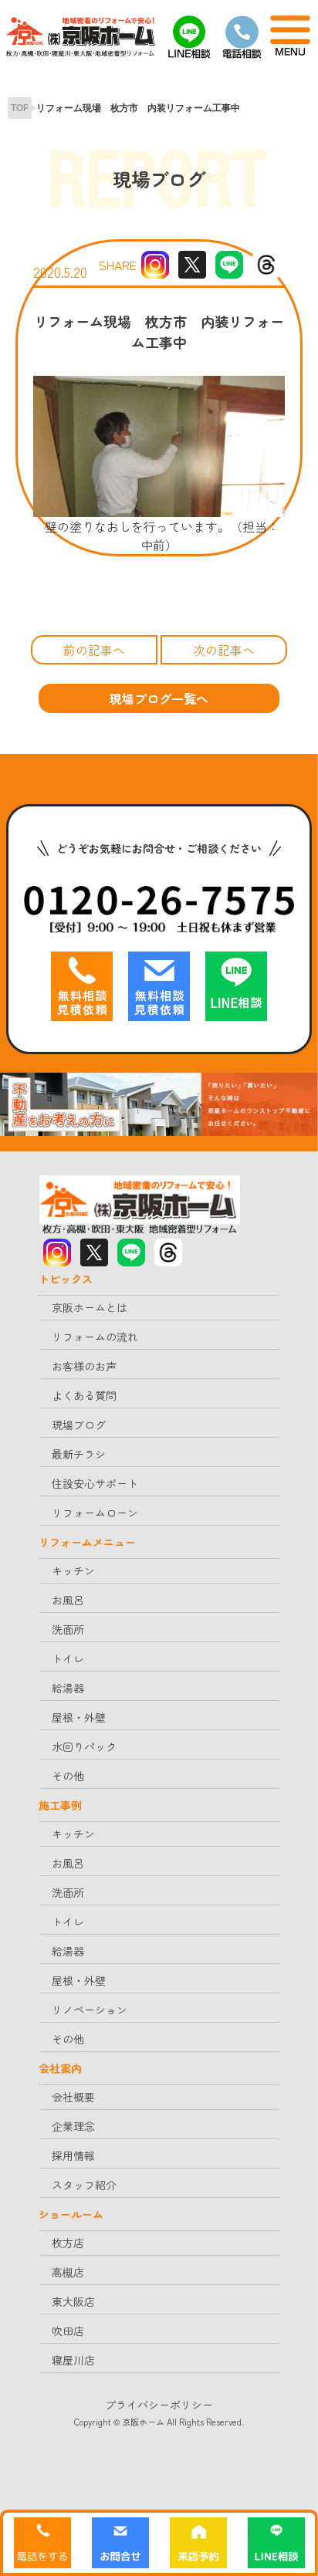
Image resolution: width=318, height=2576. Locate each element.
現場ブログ (79, 1425)
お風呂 (68, 1600)
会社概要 (73, 2097)
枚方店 (68, 2243)
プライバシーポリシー (159, 2405)
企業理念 (73, 2126)
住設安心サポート (95, 1483)
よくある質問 (84, 1395)
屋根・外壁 (79, 1717)
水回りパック (84, 1746)
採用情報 (73, 2155)
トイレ (68, 1658)
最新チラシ (79, 1454)
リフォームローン (95, 1513)
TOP (20, 108)
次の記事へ (224, 650)
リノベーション (90, 2010)
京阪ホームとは (90, 1307)
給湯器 (68, 1688)
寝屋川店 (73, 2360)
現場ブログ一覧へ (159, 698)
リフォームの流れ (95, 1337)
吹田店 (68, 2331)
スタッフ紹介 (84, 2185)
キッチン (73, 1570)
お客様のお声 (84, 1366)
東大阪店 (73, 2301)
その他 (68, 1776)
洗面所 (68, 1629)
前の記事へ (94, 650)
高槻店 (68, 2272)
